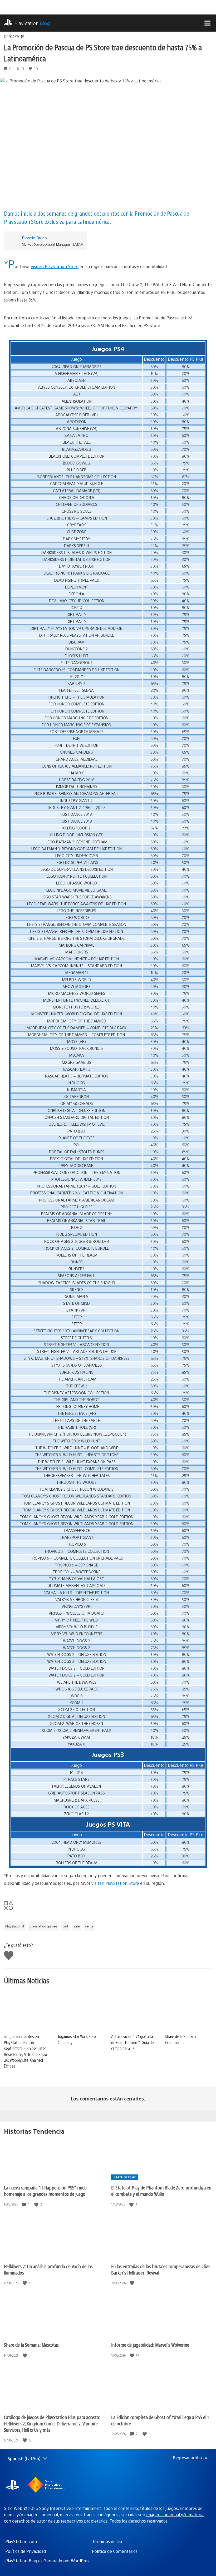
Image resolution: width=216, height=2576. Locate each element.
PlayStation (32, 23)
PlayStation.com (21, 2541)
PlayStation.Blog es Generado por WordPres (47, 2561)
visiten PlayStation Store (55, 266)
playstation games (43, 1926)
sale (77, 1926)
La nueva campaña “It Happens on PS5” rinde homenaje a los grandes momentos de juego (45, 2191)
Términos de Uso (108, 2541)
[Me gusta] (37, 2204)
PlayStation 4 (15, 1926)
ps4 (65, 1926)
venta (89, 1926)
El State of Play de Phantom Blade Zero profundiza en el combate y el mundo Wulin (161, 2191)
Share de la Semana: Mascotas (31, 2345)
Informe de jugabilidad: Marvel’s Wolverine (150, 2345)
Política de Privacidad (26, 2551)
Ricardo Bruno (34, 238)
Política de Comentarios (115, 2551)
